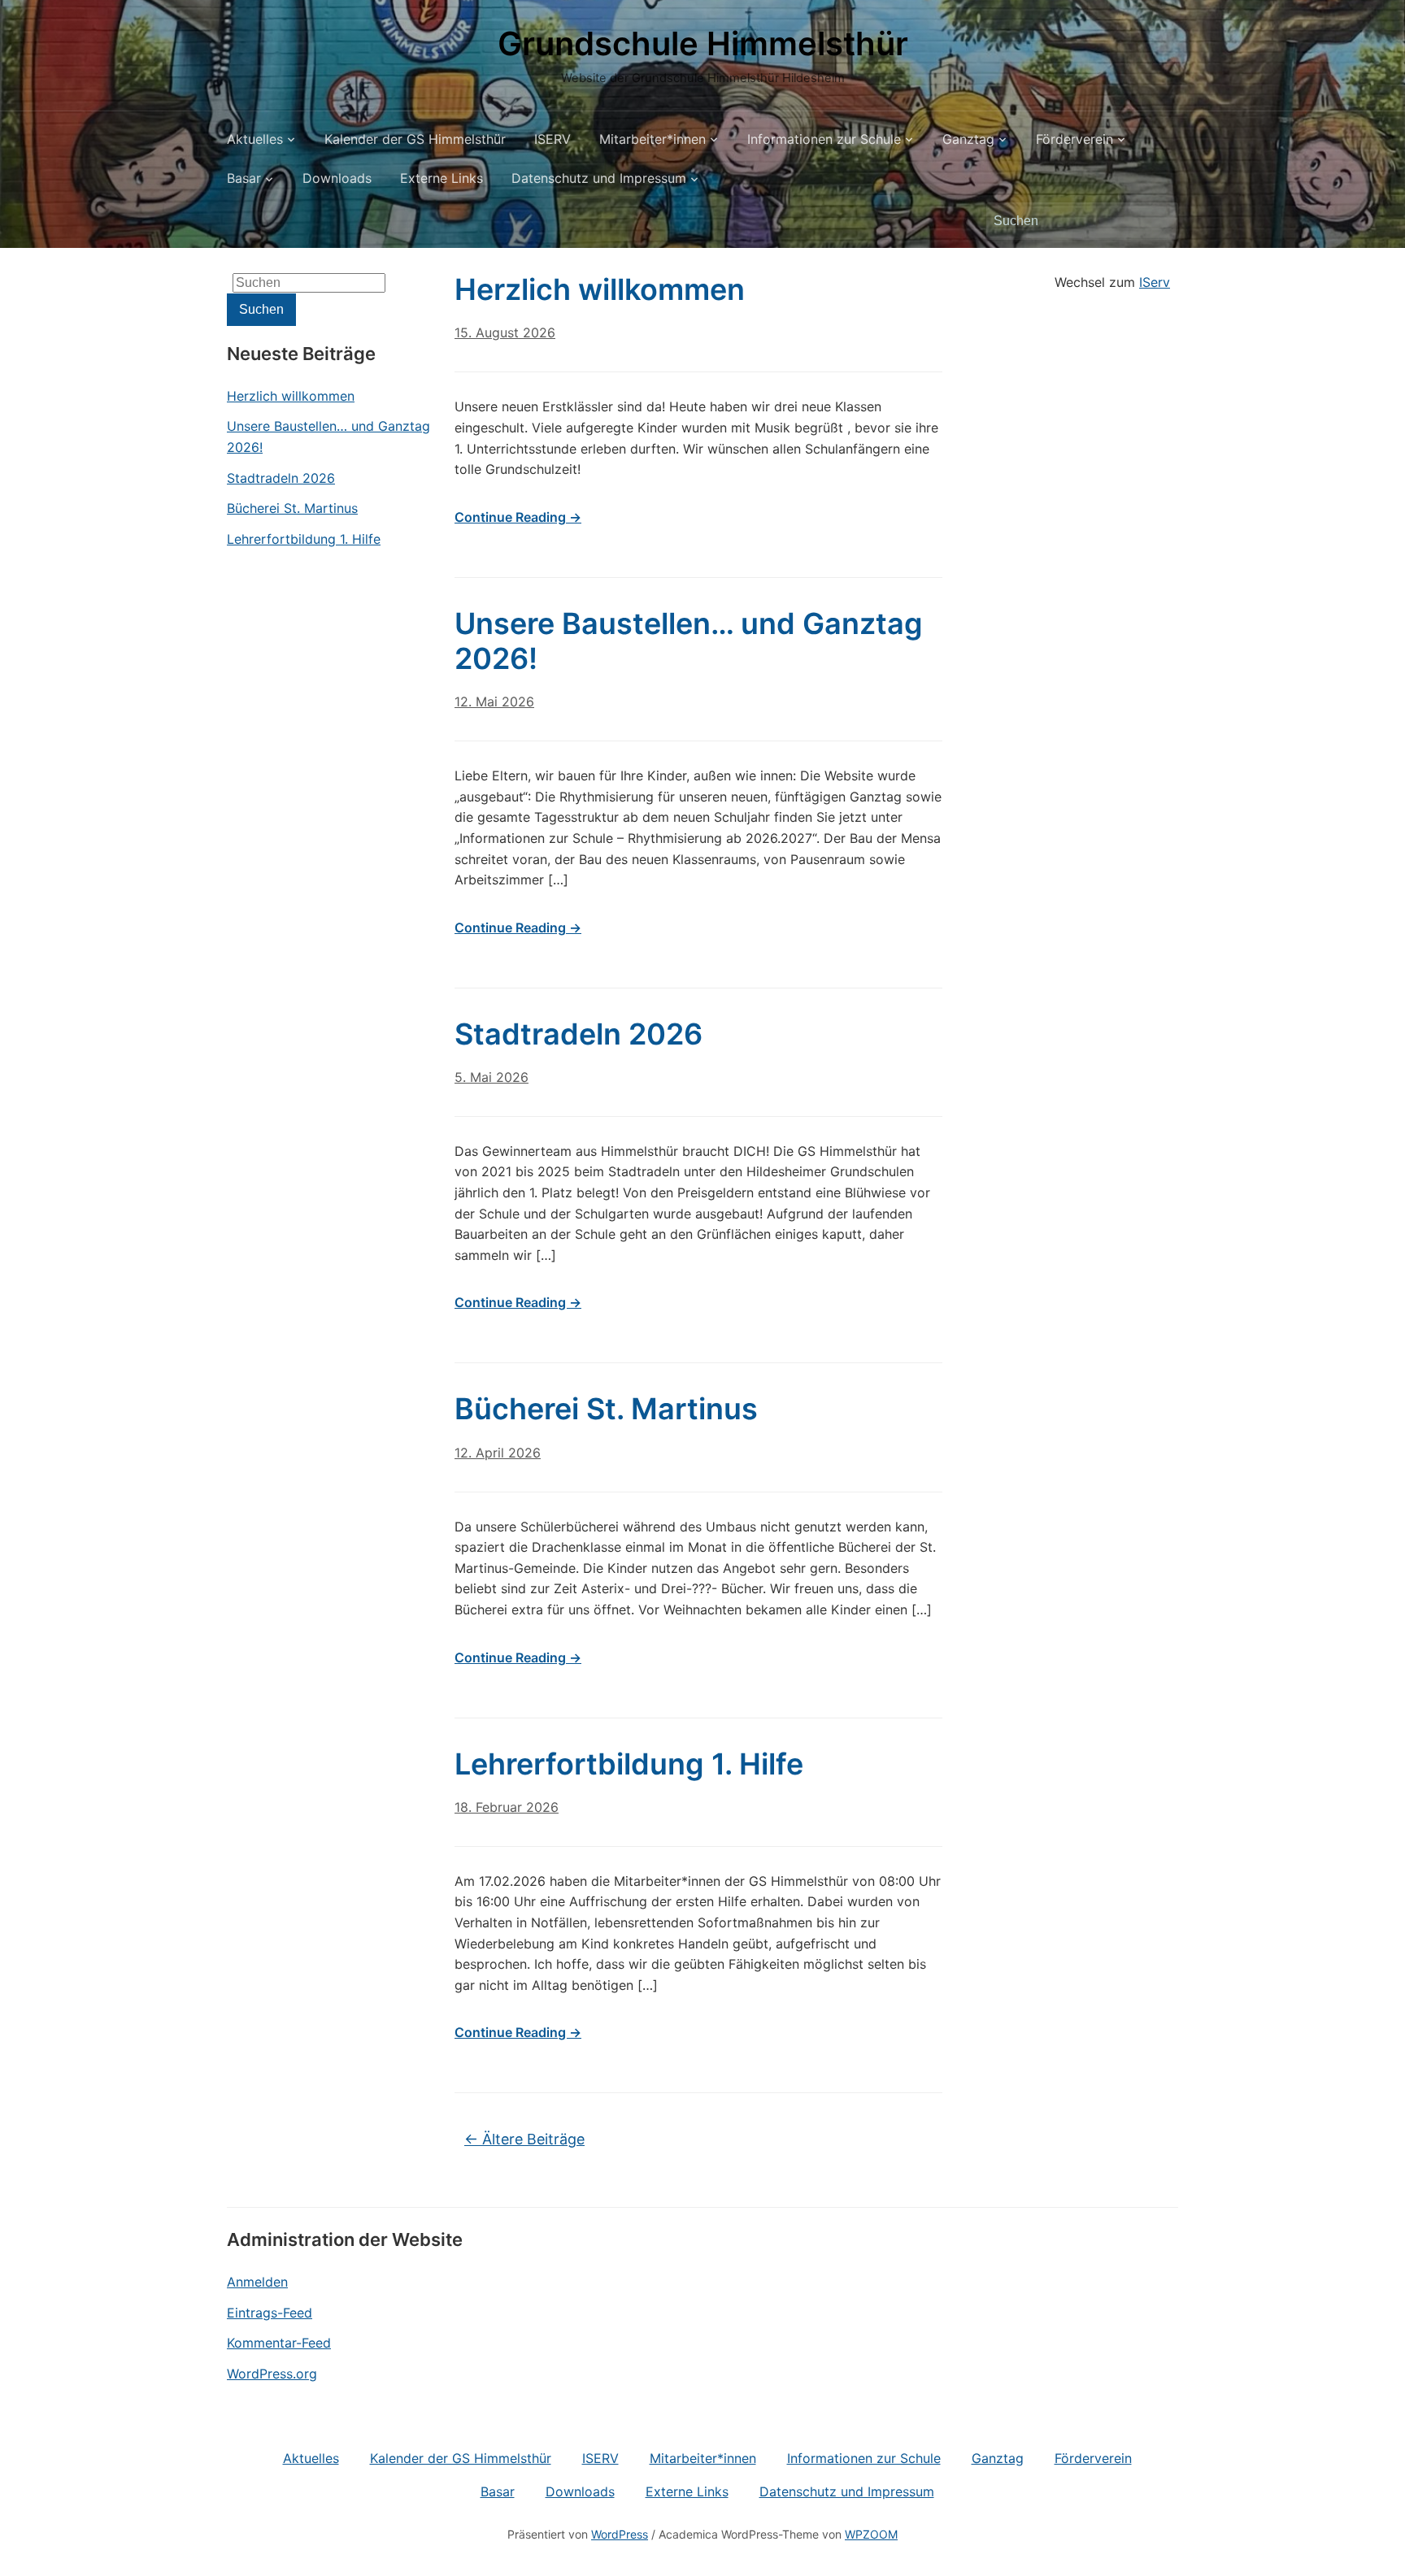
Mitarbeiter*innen (652, 139)
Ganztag (968, 139)
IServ (1155, 282)
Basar (244, 178)
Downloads (337, 178)
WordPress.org (272, 2374)
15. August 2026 (505, 332)
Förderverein (1074, 139)
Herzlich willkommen (291, 396)
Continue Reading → (518, 517)
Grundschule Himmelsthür (703, 43)
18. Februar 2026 (507, 1807)
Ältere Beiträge (524, 2139)
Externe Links (442, 178)
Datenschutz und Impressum (599, 178)
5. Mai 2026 (492, 1077)
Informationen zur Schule (824, 139)
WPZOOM (871, 2534)
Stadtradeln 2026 (281, 478)
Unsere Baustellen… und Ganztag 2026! (328, 437)
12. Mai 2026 (494, 702)
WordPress (620, 2534)
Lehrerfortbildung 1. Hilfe (304, 539)
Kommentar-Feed (279, 2343)
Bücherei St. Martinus (292, 508)
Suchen (1158, 221)
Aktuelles (255, 139)
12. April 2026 (498, 1453)
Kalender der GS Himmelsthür (415, 139)
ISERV (552, 139)
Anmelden (257, 2282)
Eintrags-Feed (270, 2313)
